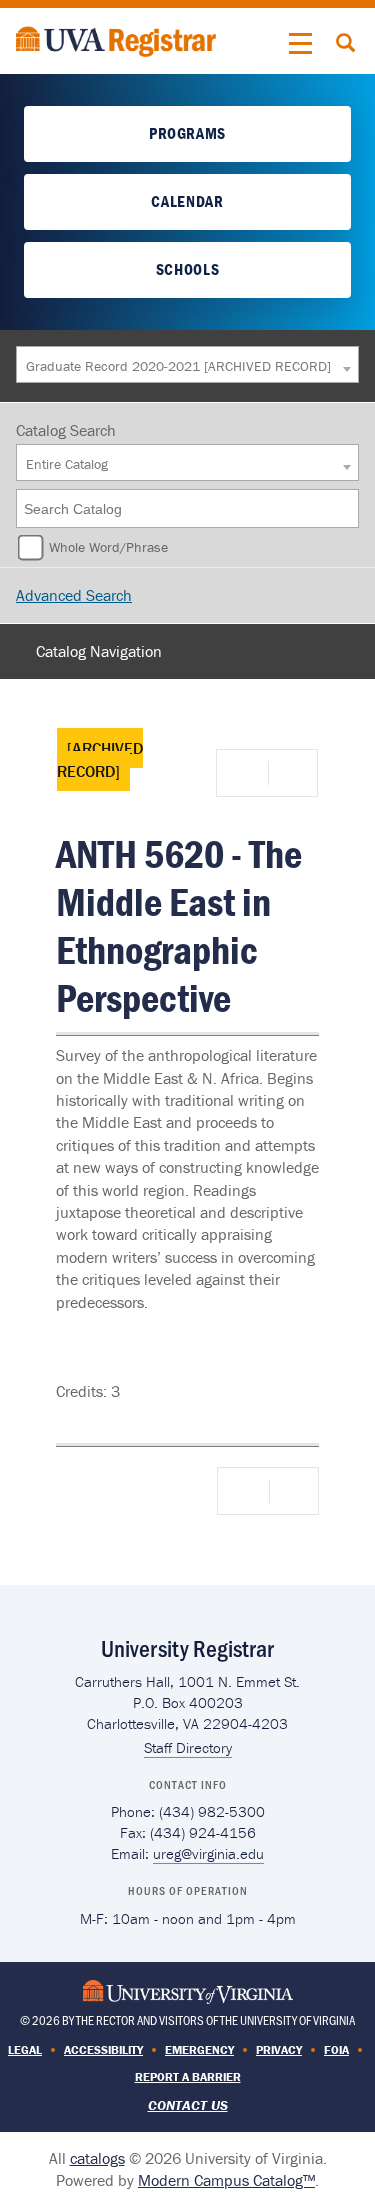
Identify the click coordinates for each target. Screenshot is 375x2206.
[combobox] (187, 364)
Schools (187, 269)
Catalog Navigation (99, 651)
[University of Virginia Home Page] (188, 1989)
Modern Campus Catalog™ (226, 2180)
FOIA (336, 2049)
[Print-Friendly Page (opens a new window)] (246, 773)
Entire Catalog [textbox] (67, 464)
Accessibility (103, 2049)
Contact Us (188, 2105)
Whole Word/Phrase (108, 547)
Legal (25, 2049)
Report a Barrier (188, 2076)
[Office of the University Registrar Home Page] (116, 39)
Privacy (279, 2049)
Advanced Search (74, 595)
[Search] (345, 508)
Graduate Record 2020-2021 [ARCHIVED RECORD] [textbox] (178, 366)
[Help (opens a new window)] (291, 773)
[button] (301, 44)
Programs (187, 133)
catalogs (97, 2158)
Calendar (187, 201)
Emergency (199, 2049)
